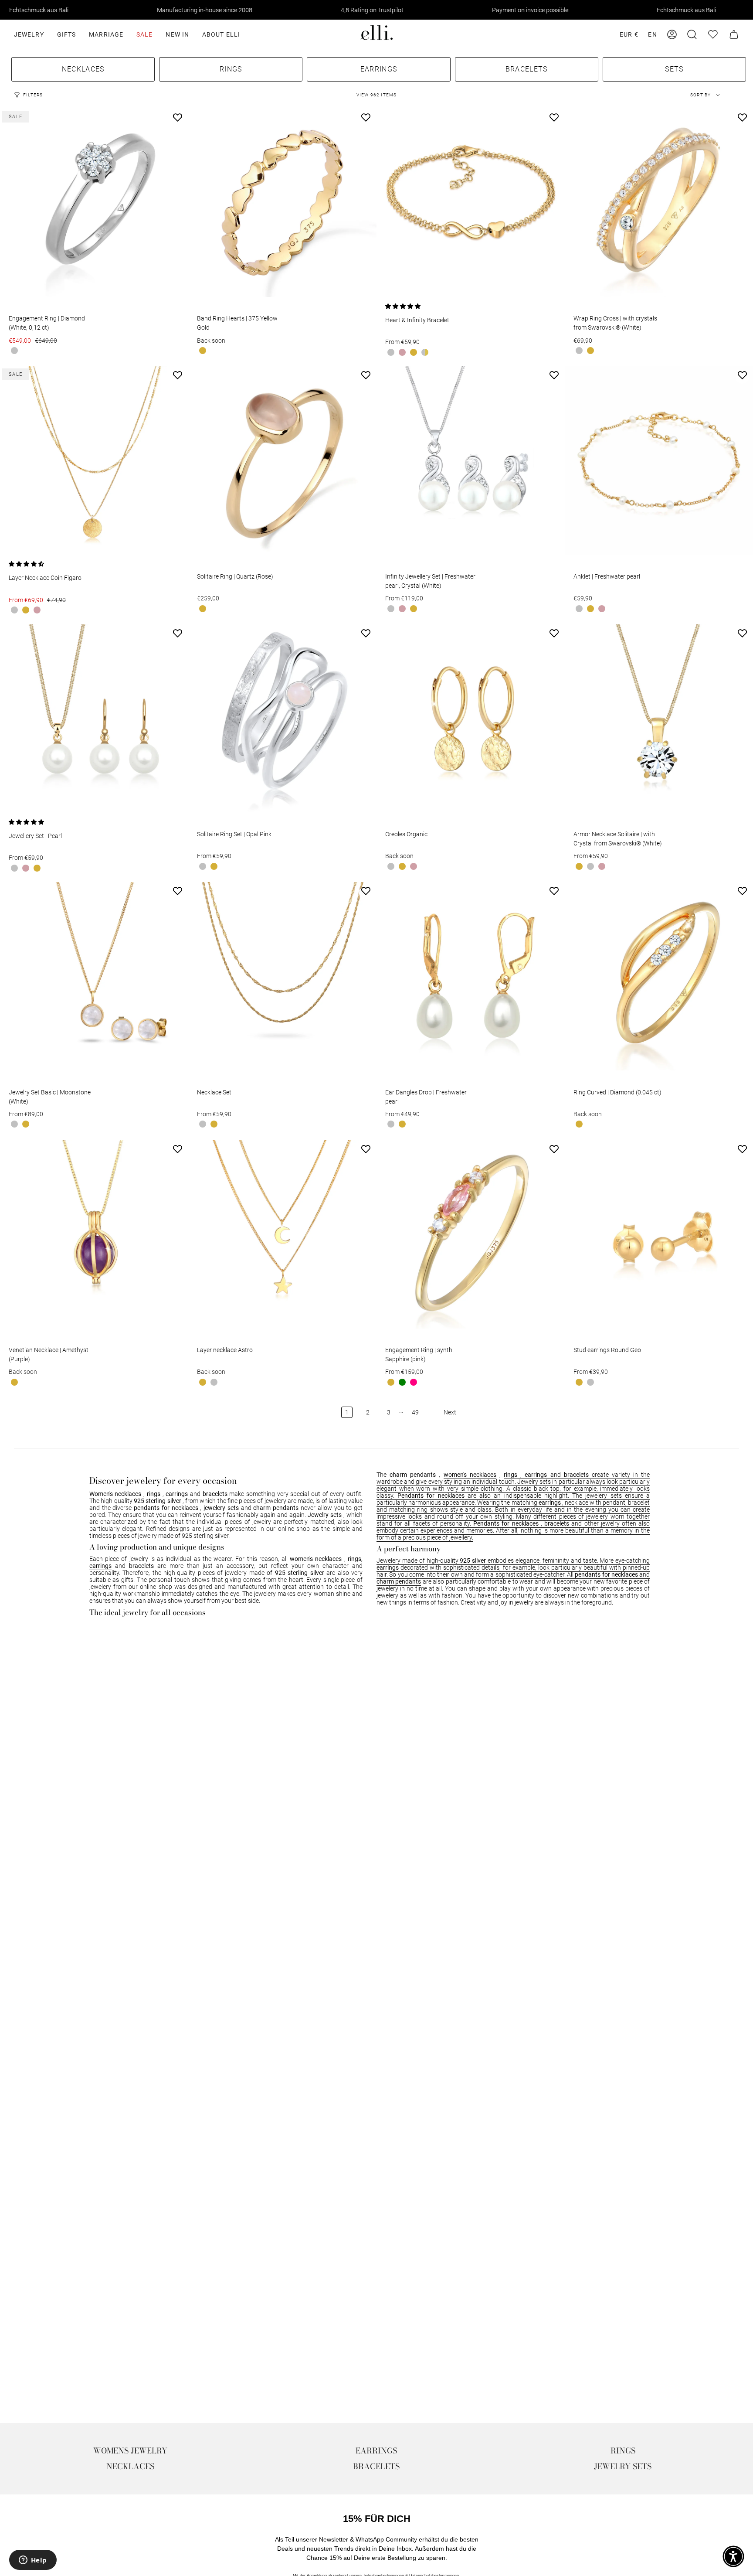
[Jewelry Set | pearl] (94, 719)
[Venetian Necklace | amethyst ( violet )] (94, 1234)
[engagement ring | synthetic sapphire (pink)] (471, 1234)
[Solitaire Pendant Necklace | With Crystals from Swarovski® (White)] (659, 719)
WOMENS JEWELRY (130, 2451)
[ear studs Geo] (659, 1234)
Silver (14, 351)
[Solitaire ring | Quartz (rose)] (282, 460)
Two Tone (425, 352)
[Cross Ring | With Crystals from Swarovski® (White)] (659, 203)
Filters (33, 95)
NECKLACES (130, 2466)
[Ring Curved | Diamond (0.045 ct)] (659, 976)
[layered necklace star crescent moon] (282, 1234)
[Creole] (471, 719)
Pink (414, 1382)
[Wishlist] (713, 34)
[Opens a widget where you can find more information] (33, 2561)
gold (203, 351)
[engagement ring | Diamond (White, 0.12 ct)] (94, 203)
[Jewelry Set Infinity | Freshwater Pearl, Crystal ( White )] (471, 460)
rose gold (402, 352)
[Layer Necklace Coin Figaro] (94, 460)
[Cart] (734, 34)
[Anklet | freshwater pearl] (659, 460)
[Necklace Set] (282, 976)
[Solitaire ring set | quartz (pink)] (282, 719)
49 (415, 1412)
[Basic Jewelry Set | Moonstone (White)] (94, 976)
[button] (29, 34)
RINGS (623, 2451)
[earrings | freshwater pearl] (471, 976)
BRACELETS (376, 2466)
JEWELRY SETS (623, 2466)
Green (402, 1382)
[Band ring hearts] (282, 203)
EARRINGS (376, 2451)
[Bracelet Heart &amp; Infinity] (471, 203)
